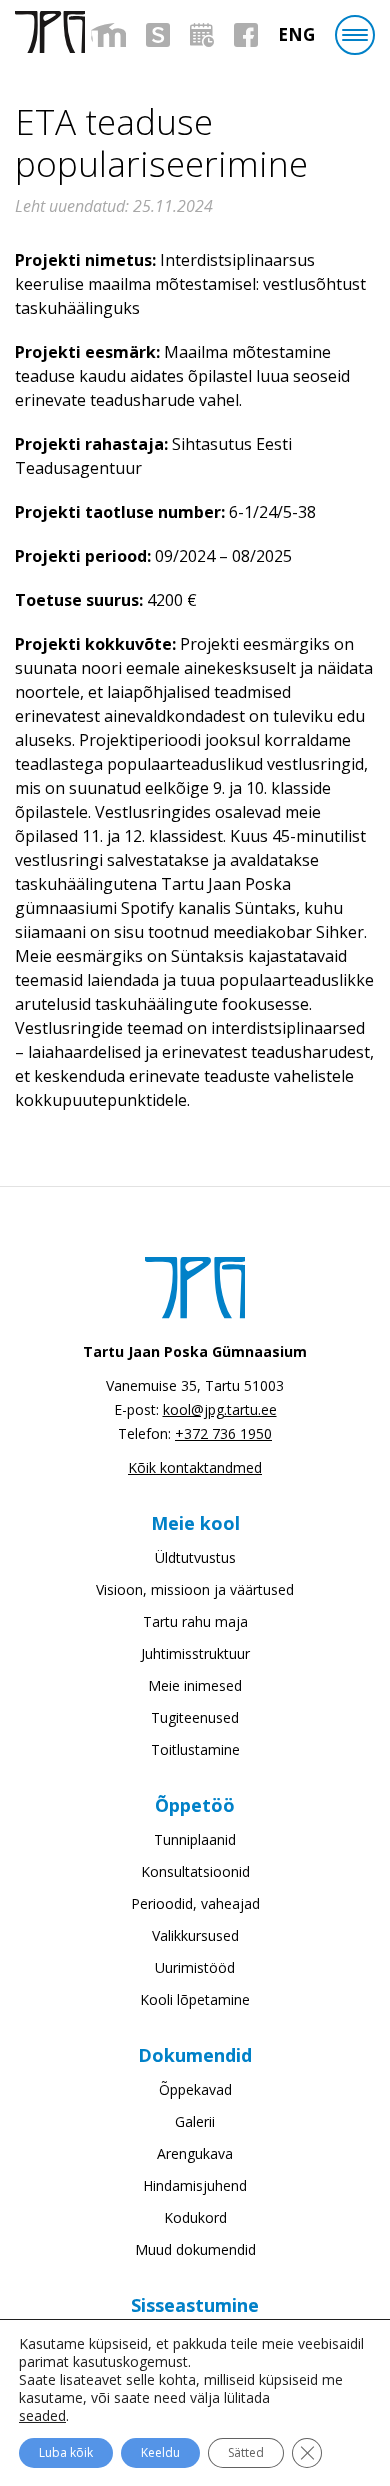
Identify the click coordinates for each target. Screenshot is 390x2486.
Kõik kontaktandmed (195, 1467)
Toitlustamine (195, 1749)
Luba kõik (66, 2452)
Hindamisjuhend (195, 2185)
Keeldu (160, 2452)
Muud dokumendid (195, 2249)
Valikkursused (195, 1935)
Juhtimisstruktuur (195, 1653)
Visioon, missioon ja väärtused (195, 1589)
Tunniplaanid (195, 1839)
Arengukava (195, 2153)
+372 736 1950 (223, 1433)
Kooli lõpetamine (195, 1999)
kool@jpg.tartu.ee (220, 1409)
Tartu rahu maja (195, 1621)
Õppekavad (195, 2089)
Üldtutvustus (195, 1557)
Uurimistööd (195, 1967)
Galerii (195, 2121)
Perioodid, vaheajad (195, 1903)
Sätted (246, 2452)
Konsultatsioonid (195, 1871)
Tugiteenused (195, 1717)
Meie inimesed (195, 1685)
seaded (42, 2416)
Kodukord (195, 2217)
